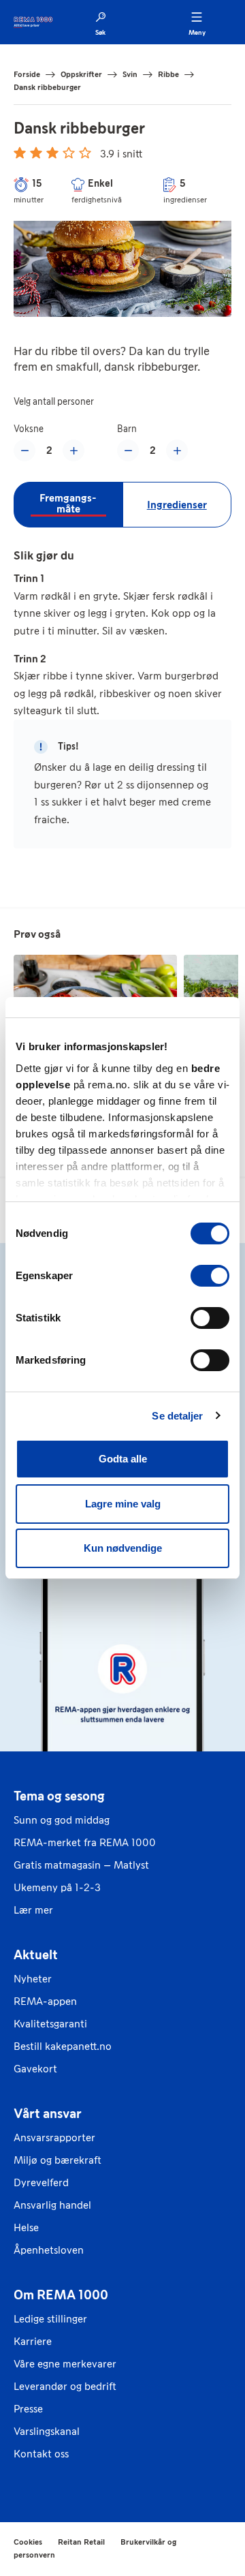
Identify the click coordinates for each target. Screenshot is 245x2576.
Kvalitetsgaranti (50, 2024)
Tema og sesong (59, 1796)
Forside (27, 74)
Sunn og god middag (62, 1820)
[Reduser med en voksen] (24, 450)
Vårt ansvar (48, 2113)
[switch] (210, 1276)
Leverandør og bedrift (65, 2386)
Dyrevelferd (41, 2182)
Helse (26, 2227)
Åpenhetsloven (49, 2250)
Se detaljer (177, 1416)
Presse (28, 2409)
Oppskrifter (81, 74)
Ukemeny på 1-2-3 (57, 1887)
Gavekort (35, 2069)
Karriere (33, 2341)
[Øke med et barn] (177, 450)
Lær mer (33, 1910)
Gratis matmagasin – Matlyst (81, 1865)
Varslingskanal (47, 2431)
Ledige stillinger (50, 2319)
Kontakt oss (41, 2454)
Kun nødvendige (123, 1548)
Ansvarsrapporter (54, 2137)
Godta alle (123, 1459)
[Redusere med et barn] (128, 450)
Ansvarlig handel (52, 2205)
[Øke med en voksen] (73, 450)
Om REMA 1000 (61, 2295)
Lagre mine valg (123, 1504)
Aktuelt (36, 1954)
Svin (130, 74)
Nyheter (33, 1979)
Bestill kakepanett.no (63, 2046)
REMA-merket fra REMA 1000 (85, 1842)
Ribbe (168, 74)
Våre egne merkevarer (65, 2364)
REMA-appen (45, 2001)
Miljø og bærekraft (58, 2160)
